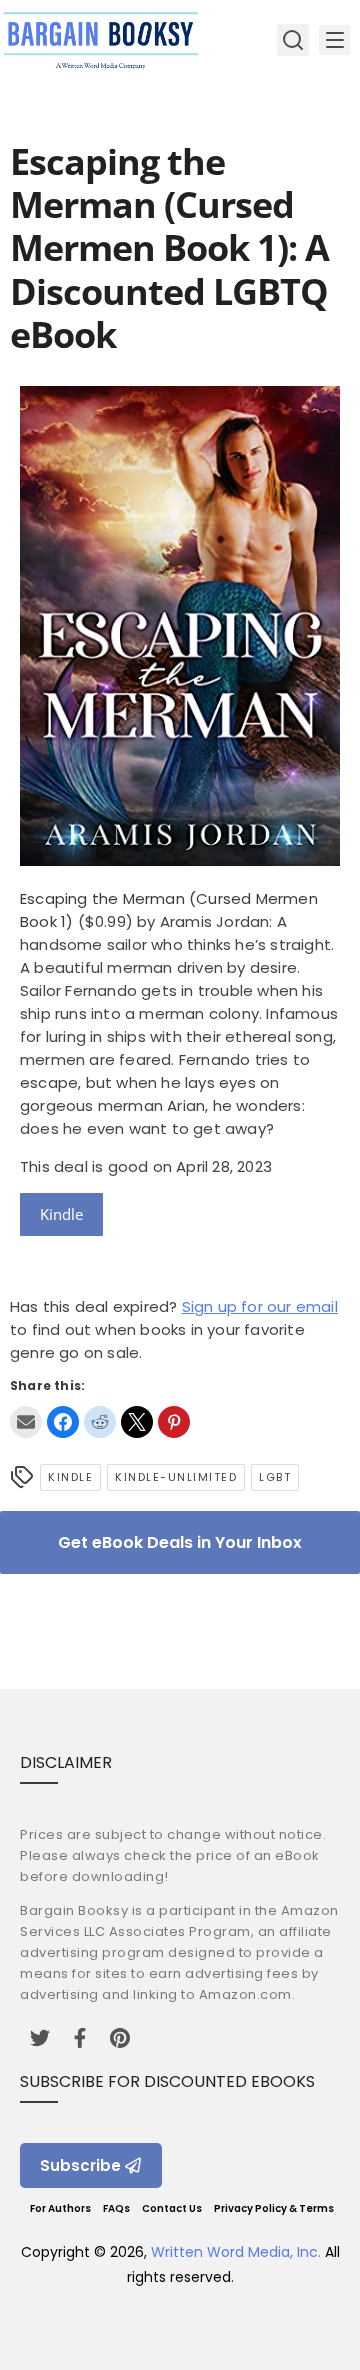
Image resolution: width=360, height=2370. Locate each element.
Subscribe (80, 2165)
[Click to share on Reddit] (100, 1422)
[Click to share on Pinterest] (174, 1422)
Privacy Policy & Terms (274, 2208)
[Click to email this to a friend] (26, 1422)
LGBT (275, 1477)
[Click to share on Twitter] (137, 1422)
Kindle (61, 1214)
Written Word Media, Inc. (236, 2252)
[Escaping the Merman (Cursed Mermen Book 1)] (180, 860)
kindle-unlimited (176, 1477)
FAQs (116, 2208)
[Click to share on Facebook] (63, 1422)
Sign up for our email (260, 1306)
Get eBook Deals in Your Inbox (180, 1542)
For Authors (60, 2208)
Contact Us (172, 2208)
